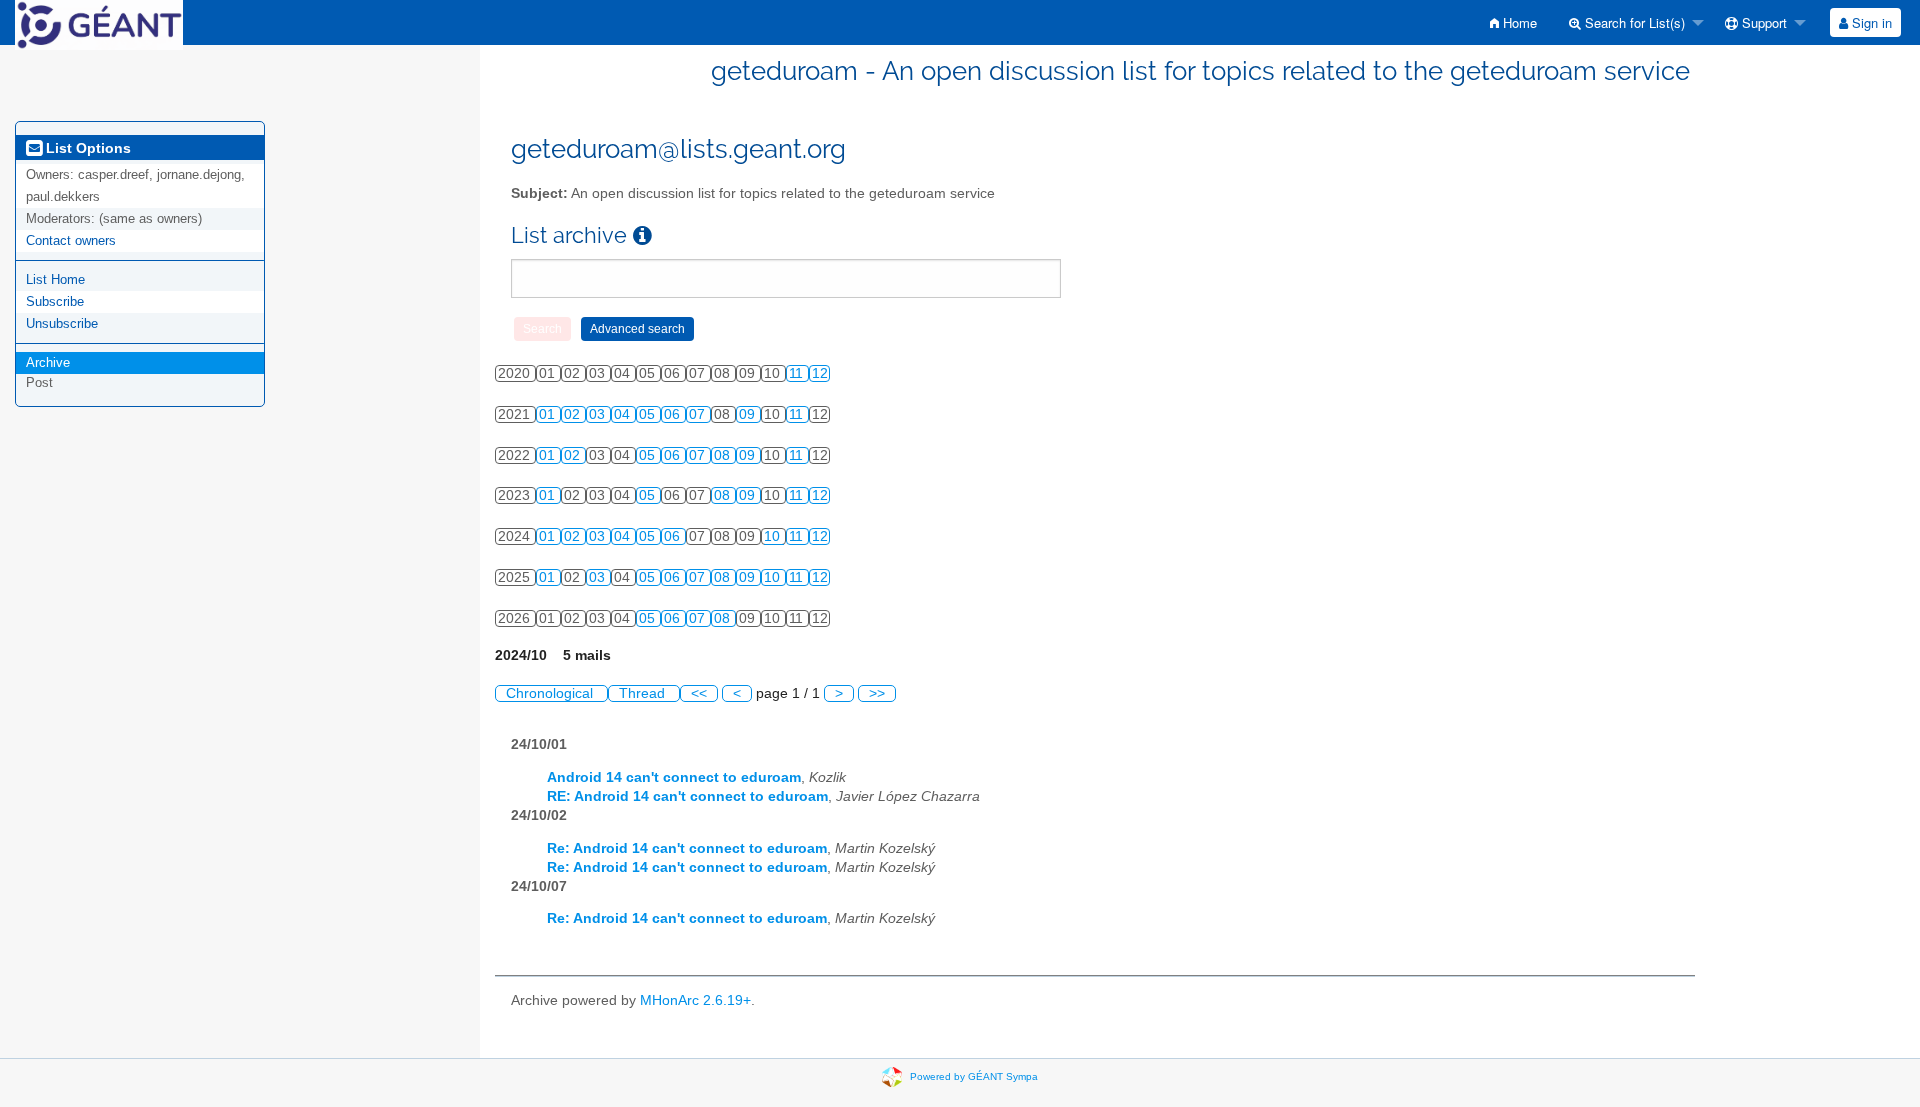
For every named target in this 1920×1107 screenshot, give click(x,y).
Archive (48, 362)
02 (574, 414)
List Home (55, 279)
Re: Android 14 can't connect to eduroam (687, 848)
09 (749, 414)
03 (599, 414)
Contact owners (71, 240)
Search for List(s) (1633, 22)
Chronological (551, 693)
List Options (86, 148)
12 (820, 373)
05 (649, 414)
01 (549, 414)
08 (724, 455)
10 (774, 536)
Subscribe (55, 301)
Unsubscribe (62, 323)
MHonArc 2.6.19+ (695, 1000)
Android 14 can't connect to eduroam (674, 777)
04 (624, 414)
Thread (644, 693)
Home (1518, 22)
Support (1762, 22)
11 (798, 373)
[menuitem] (1513, 22)
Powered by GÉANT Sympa (974, 1075)
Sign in (1870, 22)
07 (699, 414)
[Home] (99, 23)
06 (674, 414)
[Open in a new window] (642, 235)
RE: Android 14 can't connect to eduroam (687, 796)
